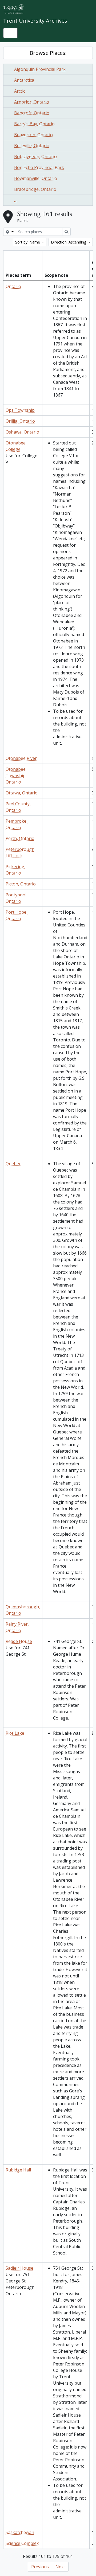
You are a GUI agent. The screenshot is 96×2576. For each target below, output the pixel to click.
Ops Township (20, 410)
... (15, 200)
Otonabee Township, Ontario (16, 776)
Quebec (13, 1164)
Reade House (19, 1641)
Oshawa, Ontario (22, 432)
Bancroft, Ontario (32, 113)
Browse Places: (48, 53)
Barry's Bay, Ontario (34, 124)
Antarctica (24, 80)
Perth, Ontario (20, 838)
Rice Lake (15, 1733)
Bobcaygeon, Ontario (35, 156)
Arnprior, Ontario (32, 102)
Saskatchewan (20, 2532)
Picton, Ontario (21, 884)
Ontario (13, 286)
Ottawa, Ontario (22, 793)
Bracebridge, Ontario (35, 189)
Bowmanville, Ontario (36, 178)
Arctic (20, 91)
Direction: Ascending (69, 242)
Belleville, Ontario (32, 146)
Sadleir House (19, 2268)
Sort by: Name (28, 242)
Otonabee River (21, 758)
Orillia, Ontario (20, 421)
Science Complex (22, 2543)
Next (60, 2567)
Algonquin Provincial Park (40, 69)
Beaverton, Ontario (33, 135)
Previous (40, 2567)
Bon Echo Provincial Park (39, 167)
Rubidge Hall (18, 2170)
